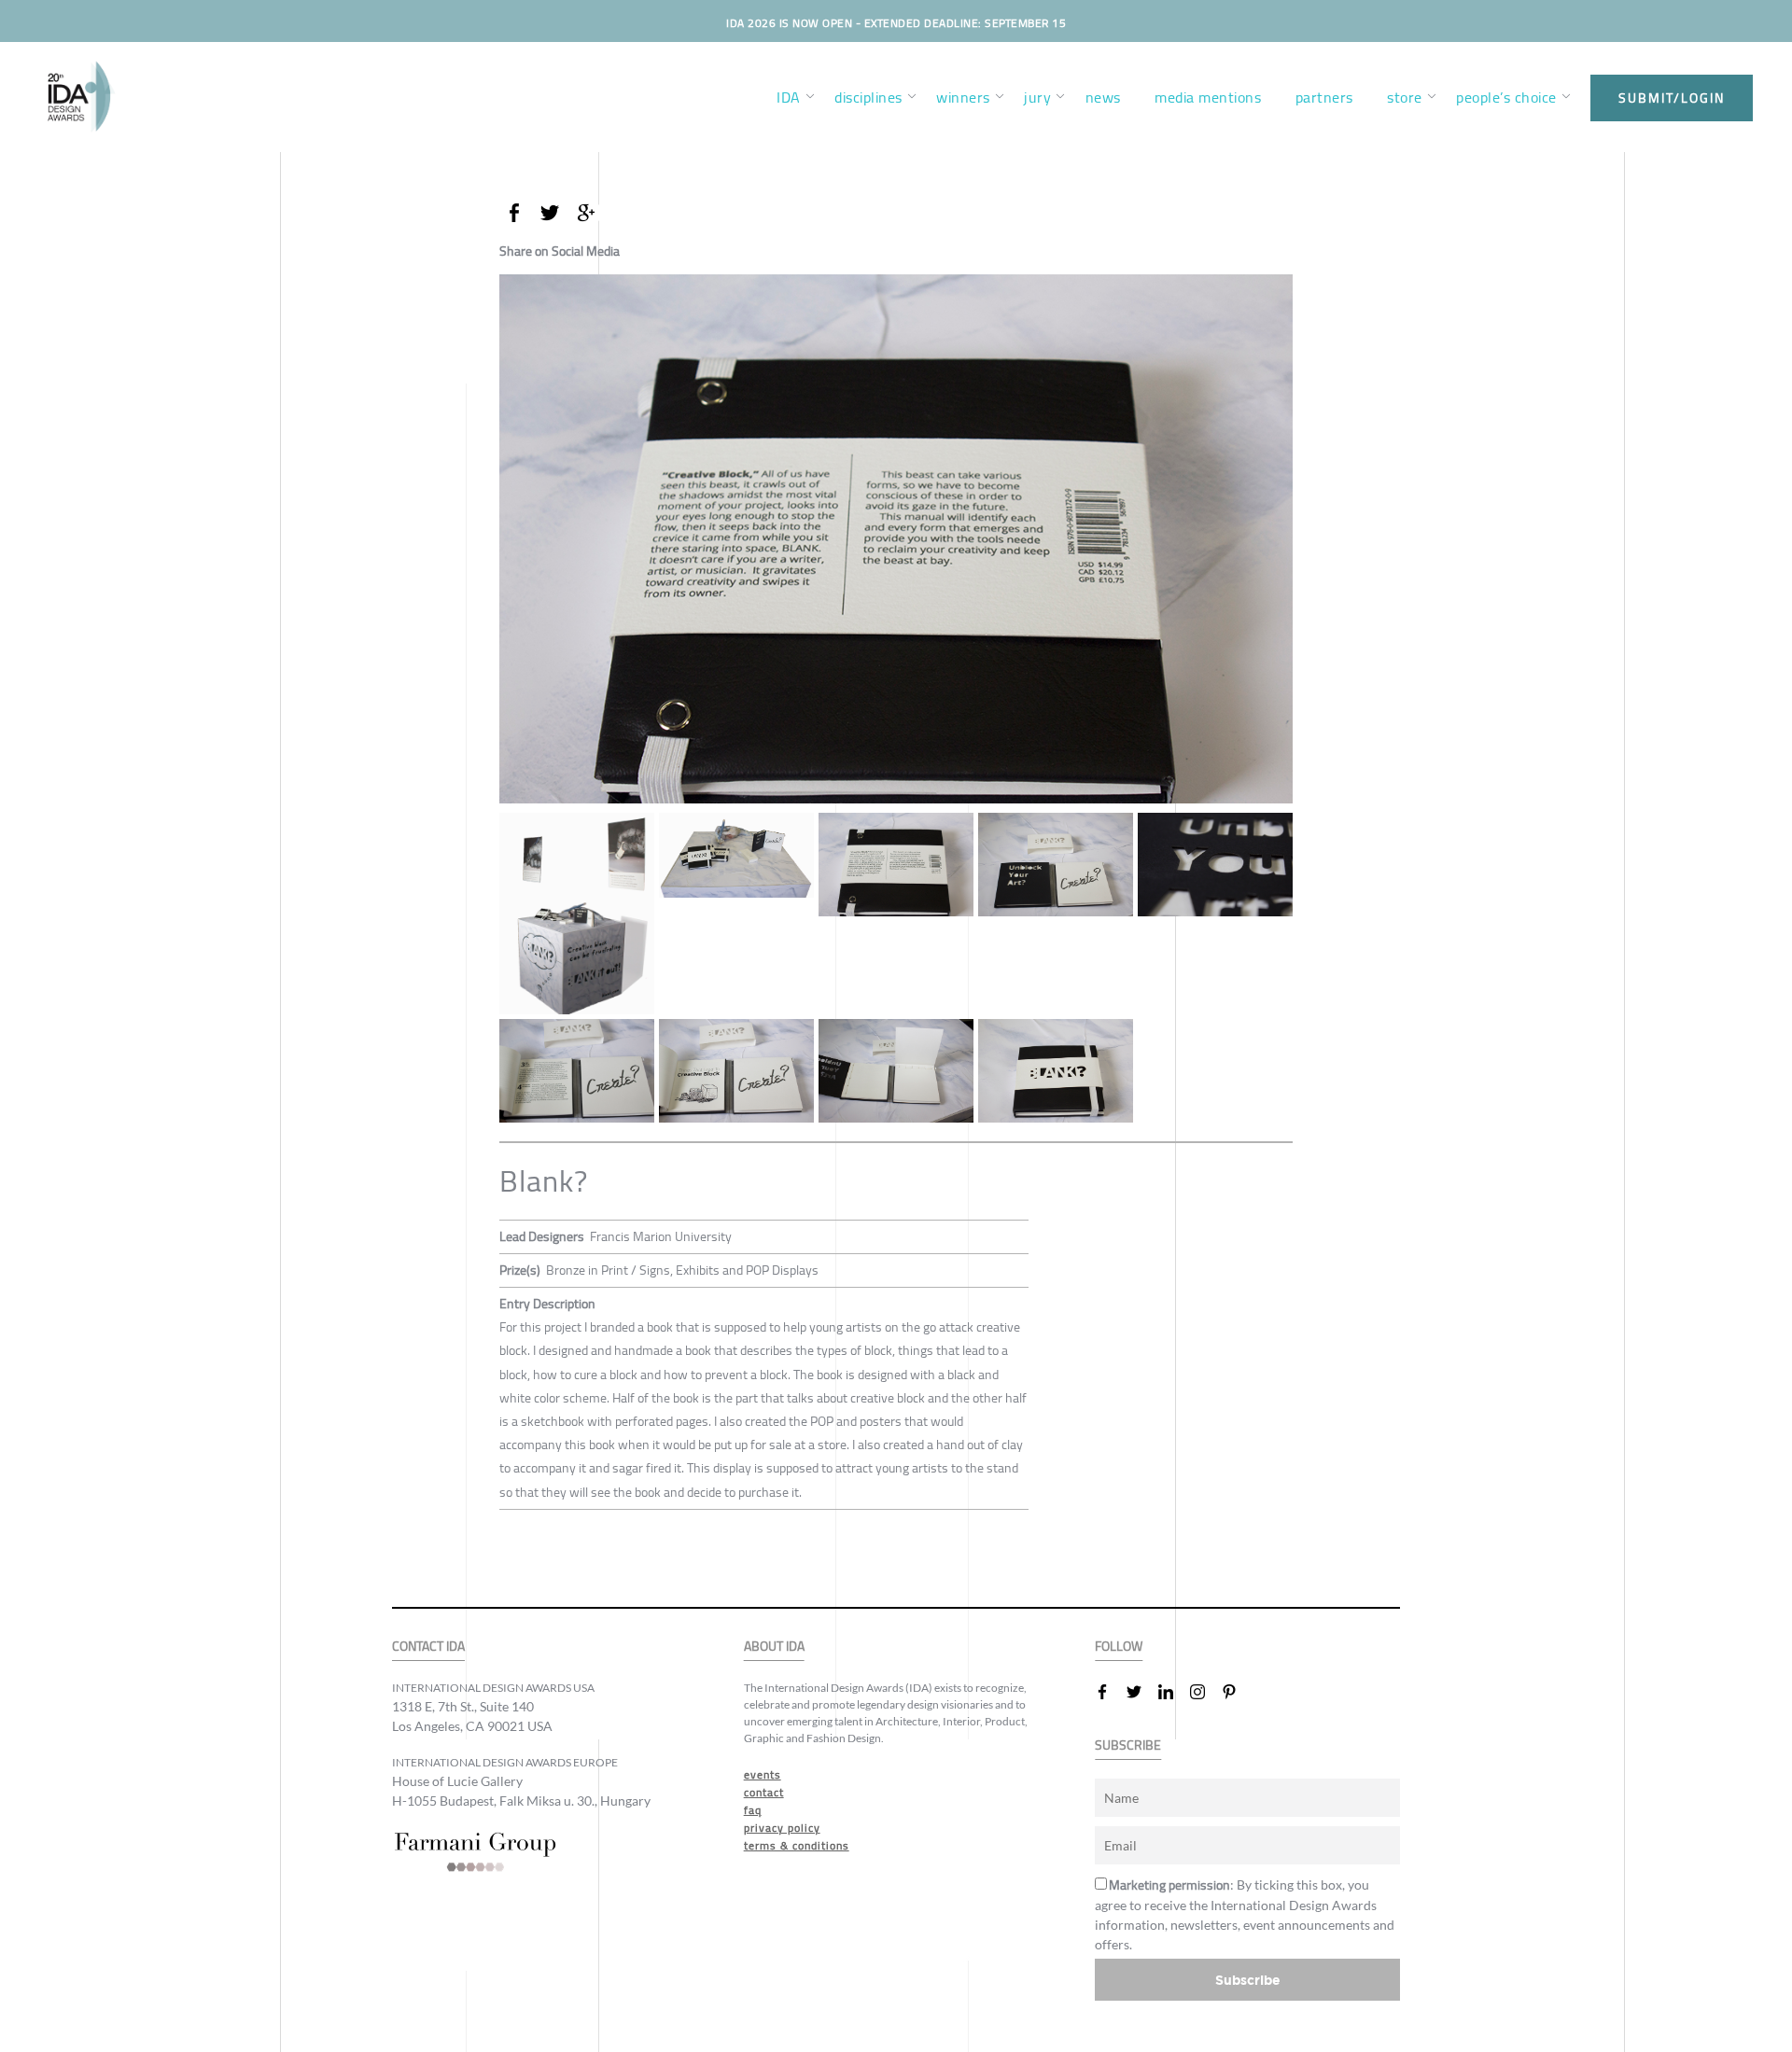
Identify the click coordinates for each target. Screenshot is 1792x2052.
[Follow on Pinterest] (1237, 1692)
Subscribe (1248, 1980)
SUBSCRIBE (1128, 1745)
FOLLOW (1119, 1647)
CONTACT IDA (428, 1647)
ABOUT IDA (774, 1647)
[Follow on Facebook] (1110, 1692)
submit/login (1672, 98)
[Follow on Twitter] (1141, 1692)
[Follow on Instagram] (1205, 1692)
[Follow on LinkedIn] (1173, 1692)
